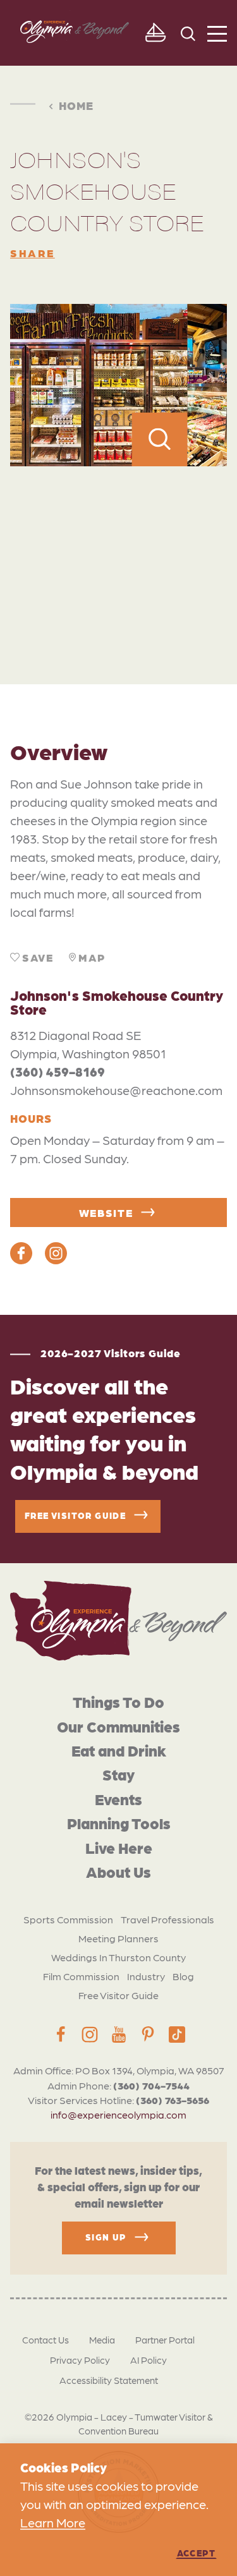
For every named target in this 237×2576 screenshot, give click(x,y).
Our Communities (118, 1726)
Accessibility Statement (109, 2380)
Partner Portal (165, 2340)
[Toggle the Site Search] (188, 33)
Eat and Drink (119, 1750)
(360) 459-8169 (58, 1072)
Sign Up (106, 2237)
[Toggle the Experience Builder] (155, 33)
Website (106, 1212)
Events (118, 1799)
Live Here (119, 1847)
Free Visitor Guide (118, 1995)
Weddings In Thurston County (118, 1957)
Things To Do (118, 1701)
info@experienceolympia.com (118, 2114)
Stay (118, 1774)
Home (76, 105)
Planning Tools (119, 1823)
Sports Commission (68, 1919)
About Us (118, 1871)
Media (102, 2340)
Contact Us (46, 2340)
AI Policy (149, 2360)
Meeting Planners (118, 1938)
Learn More (53, 2522)
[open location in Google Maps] (118, 547)
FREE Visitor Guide (75, 1515)
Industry (146, 1976)
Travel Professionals (167, 1919)
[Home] (118, 1621)
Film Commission (81, 1976)
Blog (183, 1976)
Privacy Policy (80, 2360)
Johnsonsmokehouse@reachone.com (116, 1090)
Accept (196, 2553)
